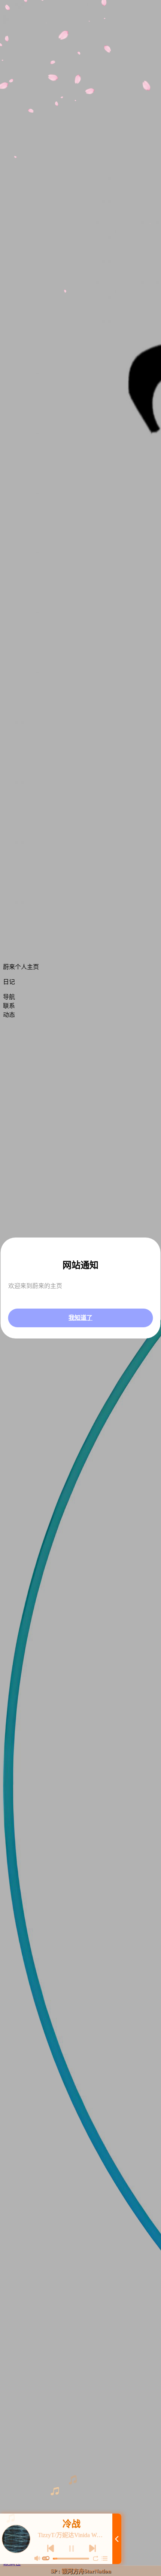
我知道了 (80, 1318)
